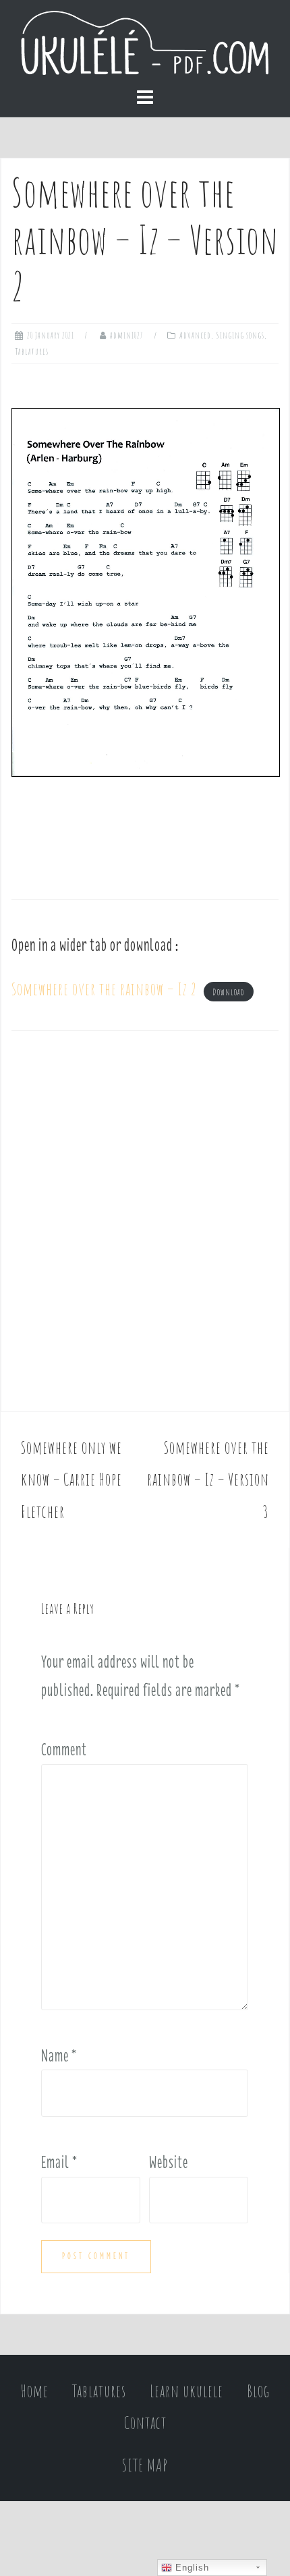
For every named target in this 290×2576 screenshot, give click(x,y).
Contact (145, 2423)
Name (59, 2055)
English (191, 2568)
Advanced (195, 335)
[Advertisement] (145, 1226)
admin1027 (127, 335)
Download (229, 992)
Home (35, 2391)
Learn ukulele (186, 2391)
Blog (258, 2391)
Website (169, 2162)
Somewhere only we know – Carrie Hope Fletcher (71, 1480)
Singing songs (240, 335)
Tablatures (32, 351)
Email (59, 2162)
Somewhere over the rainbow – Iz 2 (104, 989)
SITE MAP (145, 2465)
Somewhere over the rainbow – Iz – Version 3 (208, 1480)
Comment (64, 1749)
